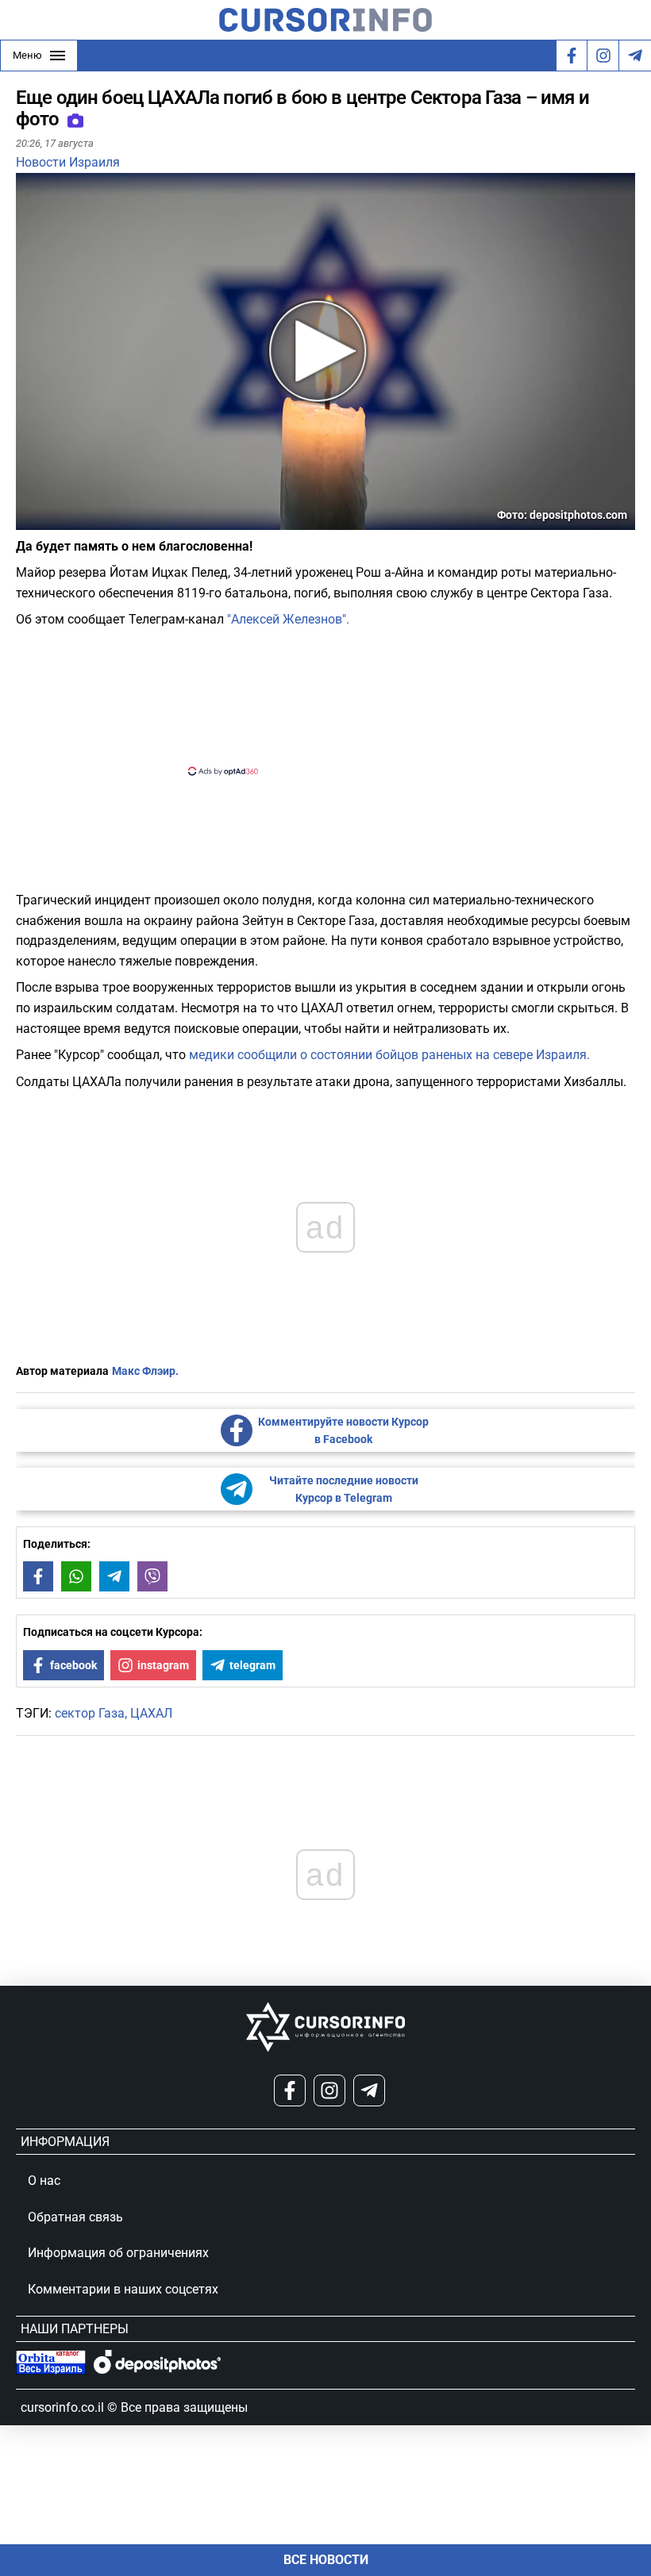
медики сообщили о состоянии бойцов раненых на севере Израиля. (389, 1055)
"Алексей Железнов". (287, 619)
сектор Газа (90, 1713)
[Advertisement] (312, 701)
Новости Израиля (68, 162)
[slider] (91, 524)
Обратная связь (75, 2217)
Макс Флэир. (145, 1371)
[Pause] (29, 520)
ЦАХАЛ (151, 1713)
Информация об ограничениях (118, 2253)
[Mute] (51, 520)
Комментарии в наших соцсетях (123, 2289)
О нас (44, 2181)
